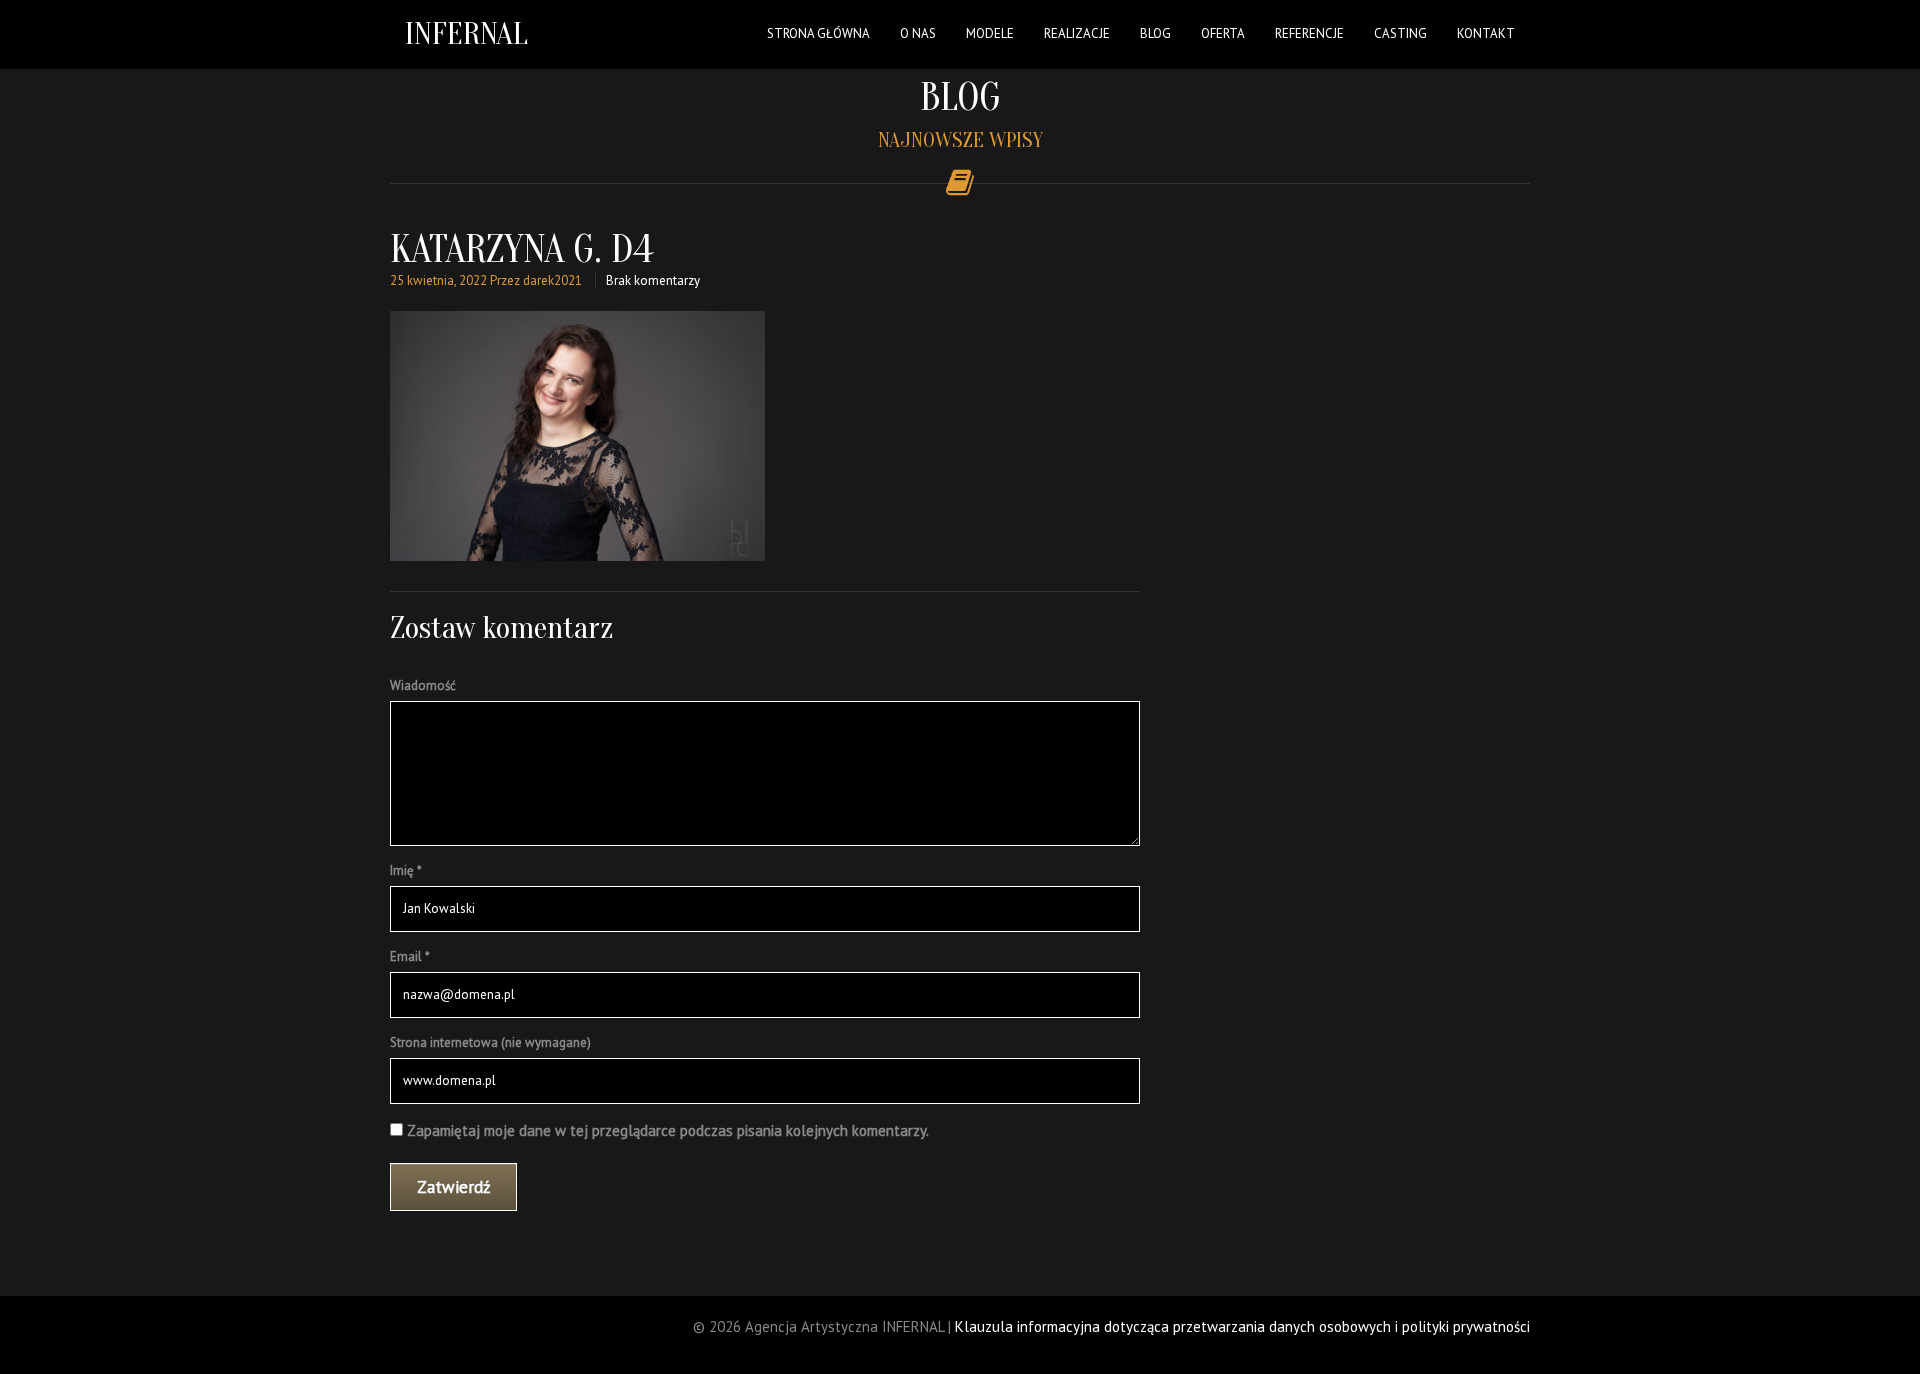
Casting (1400, 33)
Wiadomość (423, 685)
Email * (410, 956)
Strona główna (818, 33)
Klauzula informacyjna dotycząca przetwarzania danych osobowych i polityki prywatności (1242, 1326)
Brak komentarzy (653, 280)
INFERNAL (466, 33)
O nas (918, 33)
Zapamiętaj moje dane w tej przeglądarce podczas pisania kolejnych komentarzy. (668, 1130)
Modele (990, 33)
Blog (1155, 33)
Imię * (406, 870)
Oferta (1223, 33)
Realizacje (1077, 33)
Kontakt (1486, 33)
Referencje (1309, 33)
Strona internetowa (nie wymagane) (490, 1042)
